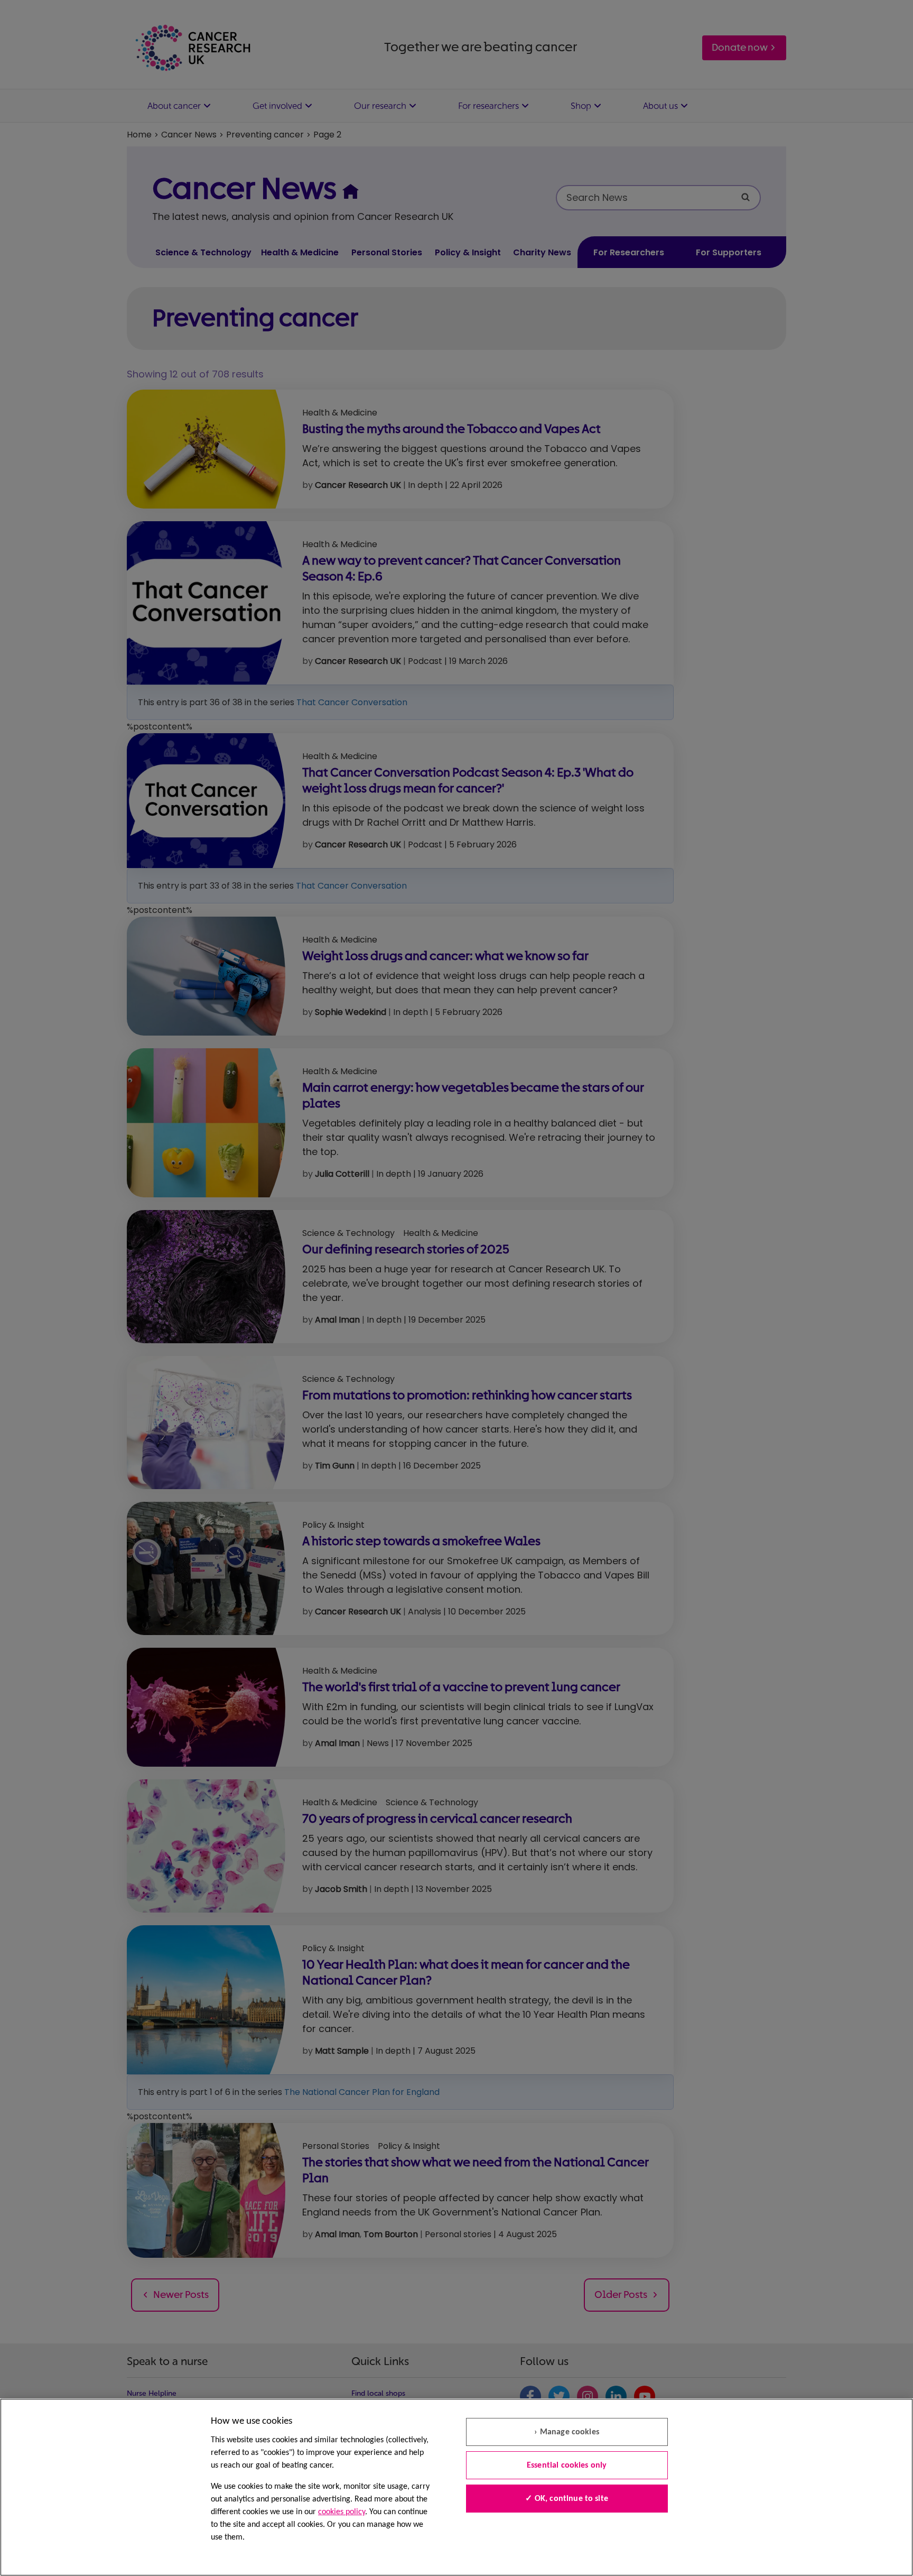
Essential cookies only (567, 2466)
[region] (456, 2487)
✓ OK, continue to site (567, 2499)
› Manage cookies (567, 2432)
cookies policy (342, 2512)
